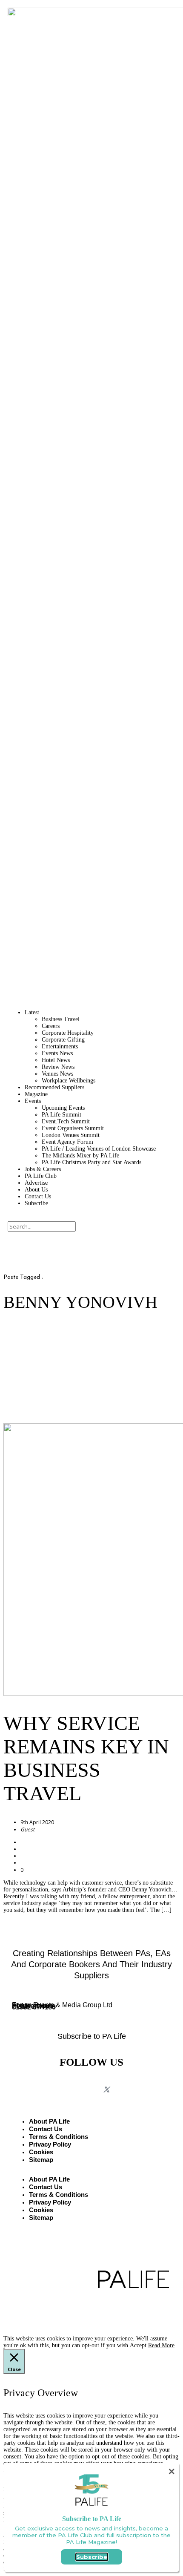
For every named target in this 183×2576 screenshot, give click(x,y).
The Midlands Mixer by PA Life (80, 1156)
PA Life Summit (61, 1115)
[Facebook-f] (55, 2082)
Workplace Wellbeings (69, 1081)
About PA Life (49, 2121)
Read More (161, 2345)
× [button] (172, 2471)
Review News (58, 1067)
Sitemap (41, 2160)
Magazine (36, 1094)
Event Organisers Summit (73, 1128)
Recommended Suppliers (54, 1087)
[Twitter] (106, 2090)
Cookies (41, 2152)
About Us (36, 1190)
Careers (51, 1026)
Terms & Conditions (59, 2137)
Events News (57, 1053)
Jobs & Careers (43, 1169)
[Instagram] (84, 2082)
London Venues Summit (71, 1135)
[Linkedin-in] (129, 2082)
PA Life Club (41, 1176)
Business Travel (61, 1019)
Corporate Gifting (63, 1040)
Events (33, 1101)
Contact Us (38, 1196)
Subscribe (36, 1203)
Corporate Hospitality (68, 1033)
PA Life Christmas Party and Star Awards (91, 1162)
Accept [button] (138, 2345)
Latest (32, 1012)
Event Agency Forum (67, 1142)
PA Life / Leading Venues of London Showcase (99, 1149)
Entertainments (60, 1046)
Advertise (36, 1183)
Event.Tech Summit (66, 1121)
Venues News (57, 1074)
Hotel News (56, 1060)
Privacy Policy (50, 2144)
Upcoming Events (63, 1108)
